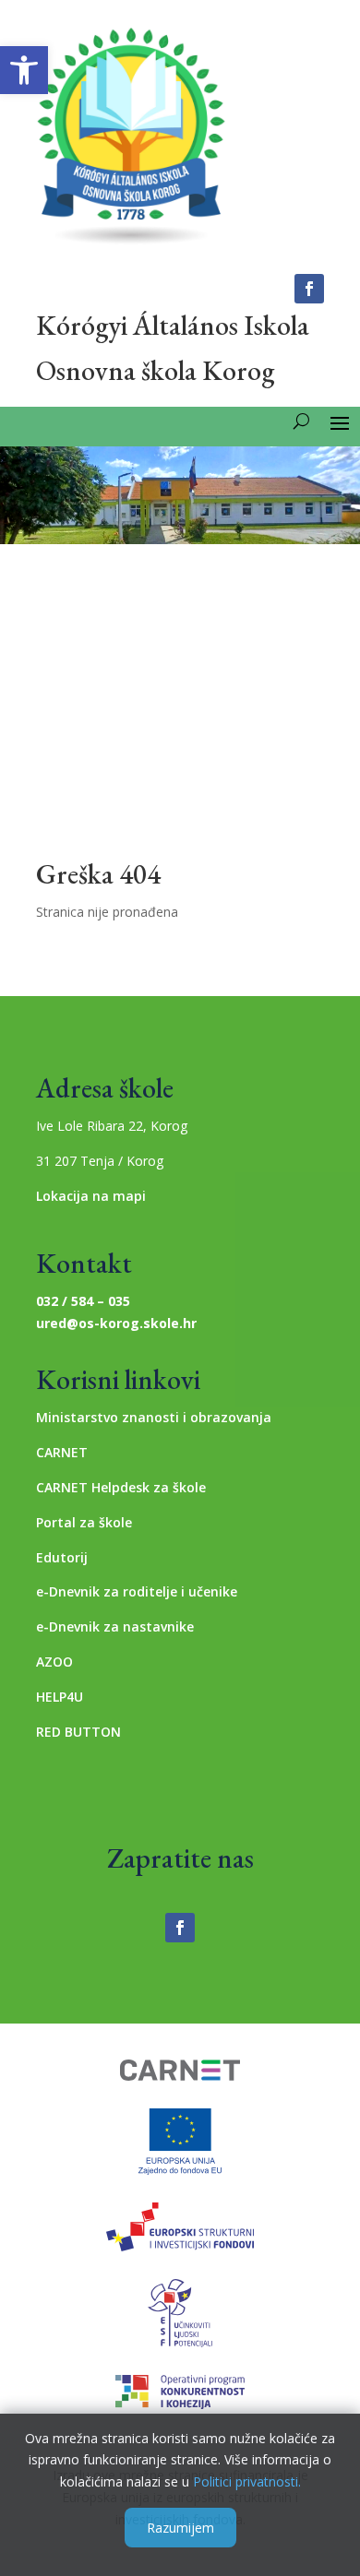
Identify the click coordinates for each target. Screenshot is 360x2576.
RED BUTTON (78, 1732)
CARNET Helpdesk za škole (121, 1487)
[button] (24, 70)
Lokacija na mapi (91, 1196)
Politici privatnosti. (247, 2481)
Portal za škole (84, 1522)
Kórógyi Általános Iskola (173, 325)
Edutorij (62, 1557)
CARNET (62, 1452)
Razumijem (180, 2528)
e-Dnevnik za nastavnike (115, 1626)
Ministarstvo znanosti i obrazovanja (154, 1417)
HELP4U (60, 1697)
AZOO (54, 1662)
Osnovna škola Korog (155, 370)
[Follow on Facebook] (309, 289)
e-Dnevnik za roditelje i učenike (137, 1591)
